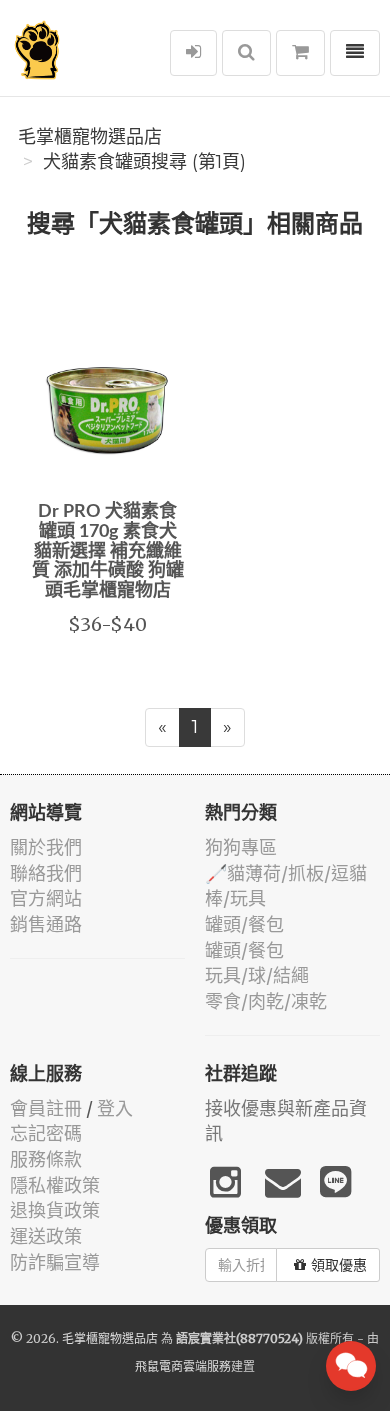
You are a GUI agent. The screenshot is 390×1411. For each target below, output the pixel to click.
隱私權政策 (55, 1185)
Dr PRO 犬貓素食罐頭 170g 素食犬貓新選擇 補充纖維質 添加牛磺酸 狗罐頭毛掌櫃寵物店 (108, 551)
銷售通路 (46, 924)
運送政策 (46, 1236)
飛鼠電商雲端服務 (183, 1366)
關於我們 (46, 847)
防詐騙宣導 (55, 1262)
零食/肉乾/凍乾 (266, 1001)
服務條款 (46, 1159)
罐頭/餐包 (244, 924)
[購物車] (300, 53)
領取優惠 (339, 1265)
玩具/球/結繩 (257, 975)
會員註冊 (46, 1108)
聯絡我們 (46, 873)
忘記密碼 (46, 1133)
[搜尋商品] (246, 53)
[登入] (193, 53)
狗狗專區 (241, 847)
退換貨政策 (55, 1210)
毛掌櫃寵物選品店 (90, 137)
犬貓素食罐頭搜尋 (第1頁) (144, 162)
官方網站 (46, 898)
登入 (115, 1108)
